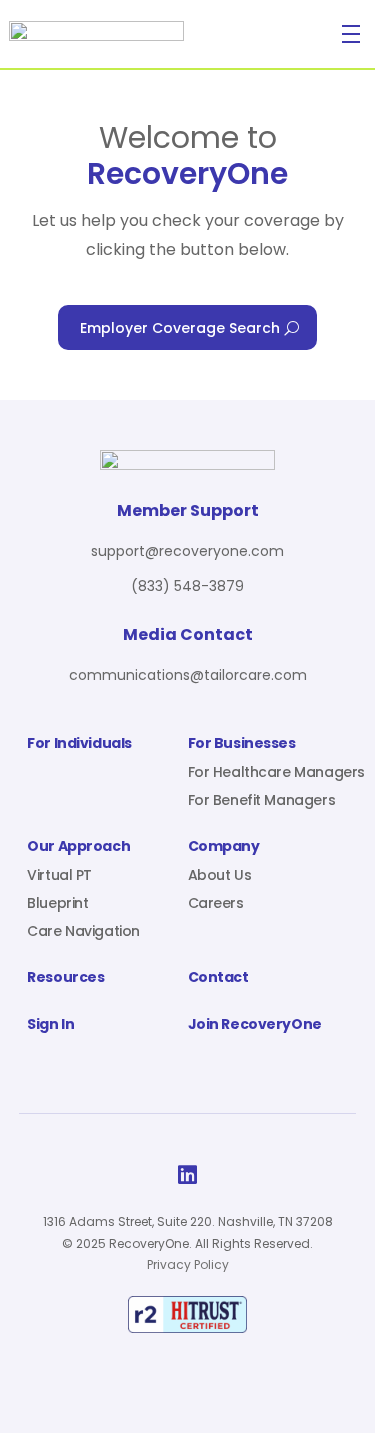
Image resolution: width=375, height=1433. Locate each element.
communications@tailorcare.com (188, 675)
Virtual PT (59, 875)
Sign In (50, 1025)
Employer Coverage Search (180, 328)
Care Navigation (83, 931)
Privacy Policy (188, 1264)
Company (224, 847)
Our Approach (78, 847)
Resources (65, 978)
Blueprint (57, 903)
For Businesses (242, 744)
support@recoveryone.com (187, 551)
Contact (218, 978)
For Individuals (79, 744)
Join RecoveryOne (255, 1025)
